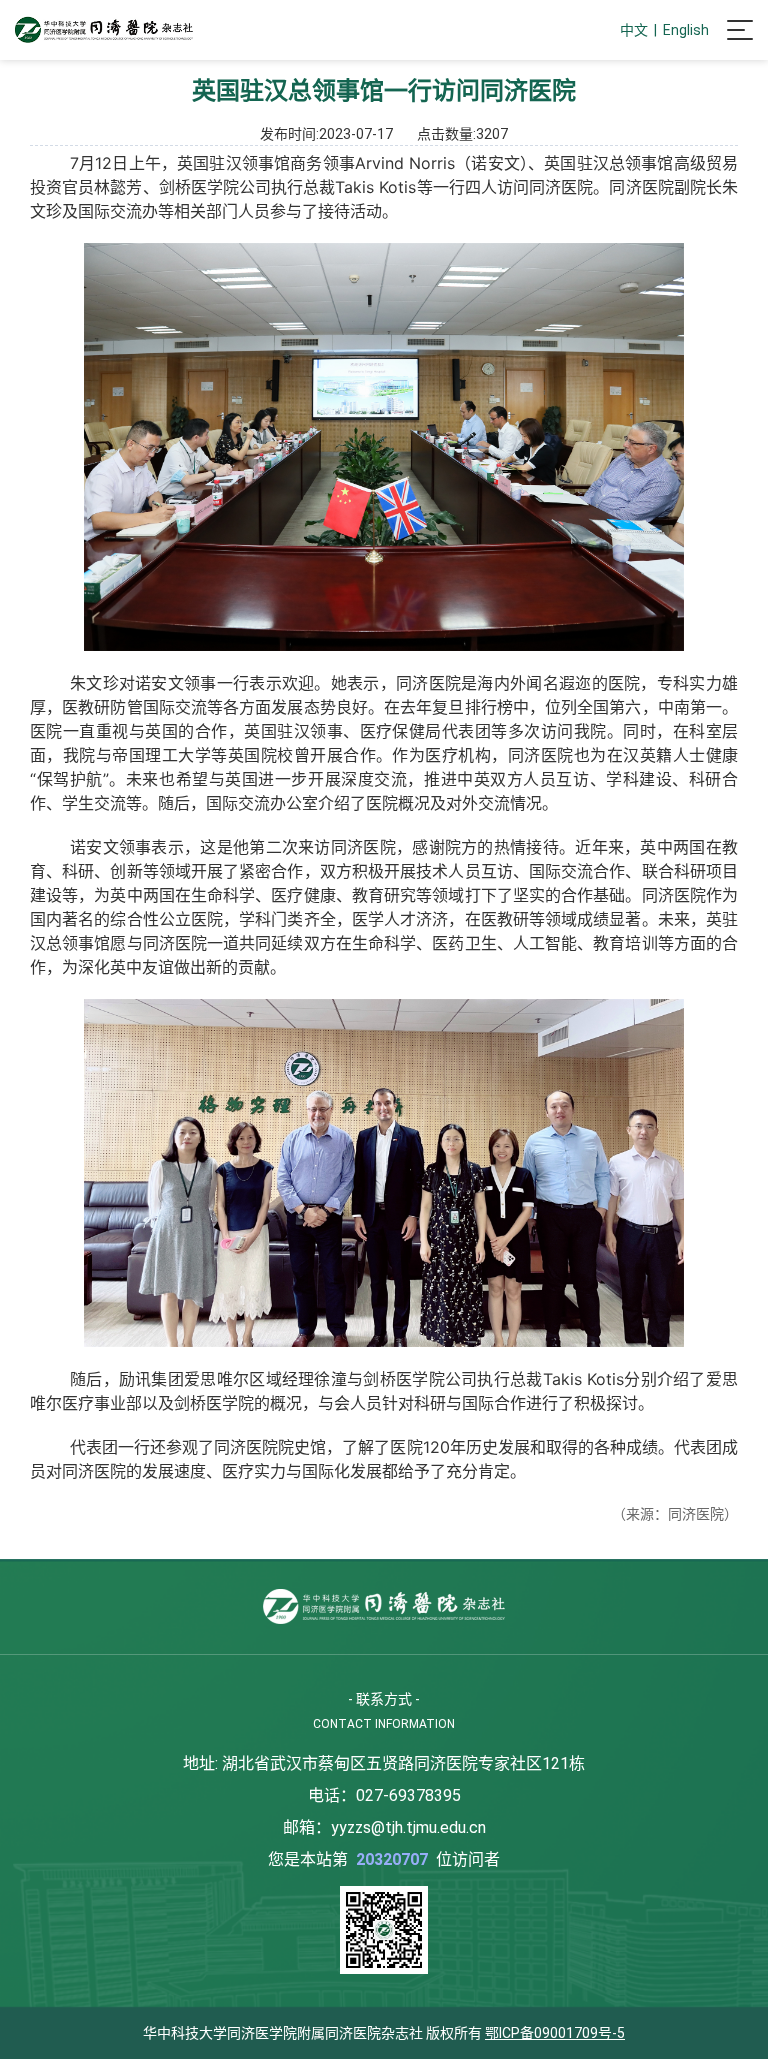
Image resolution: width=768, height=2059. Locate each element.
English (686, 30)
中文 (634, 30)
